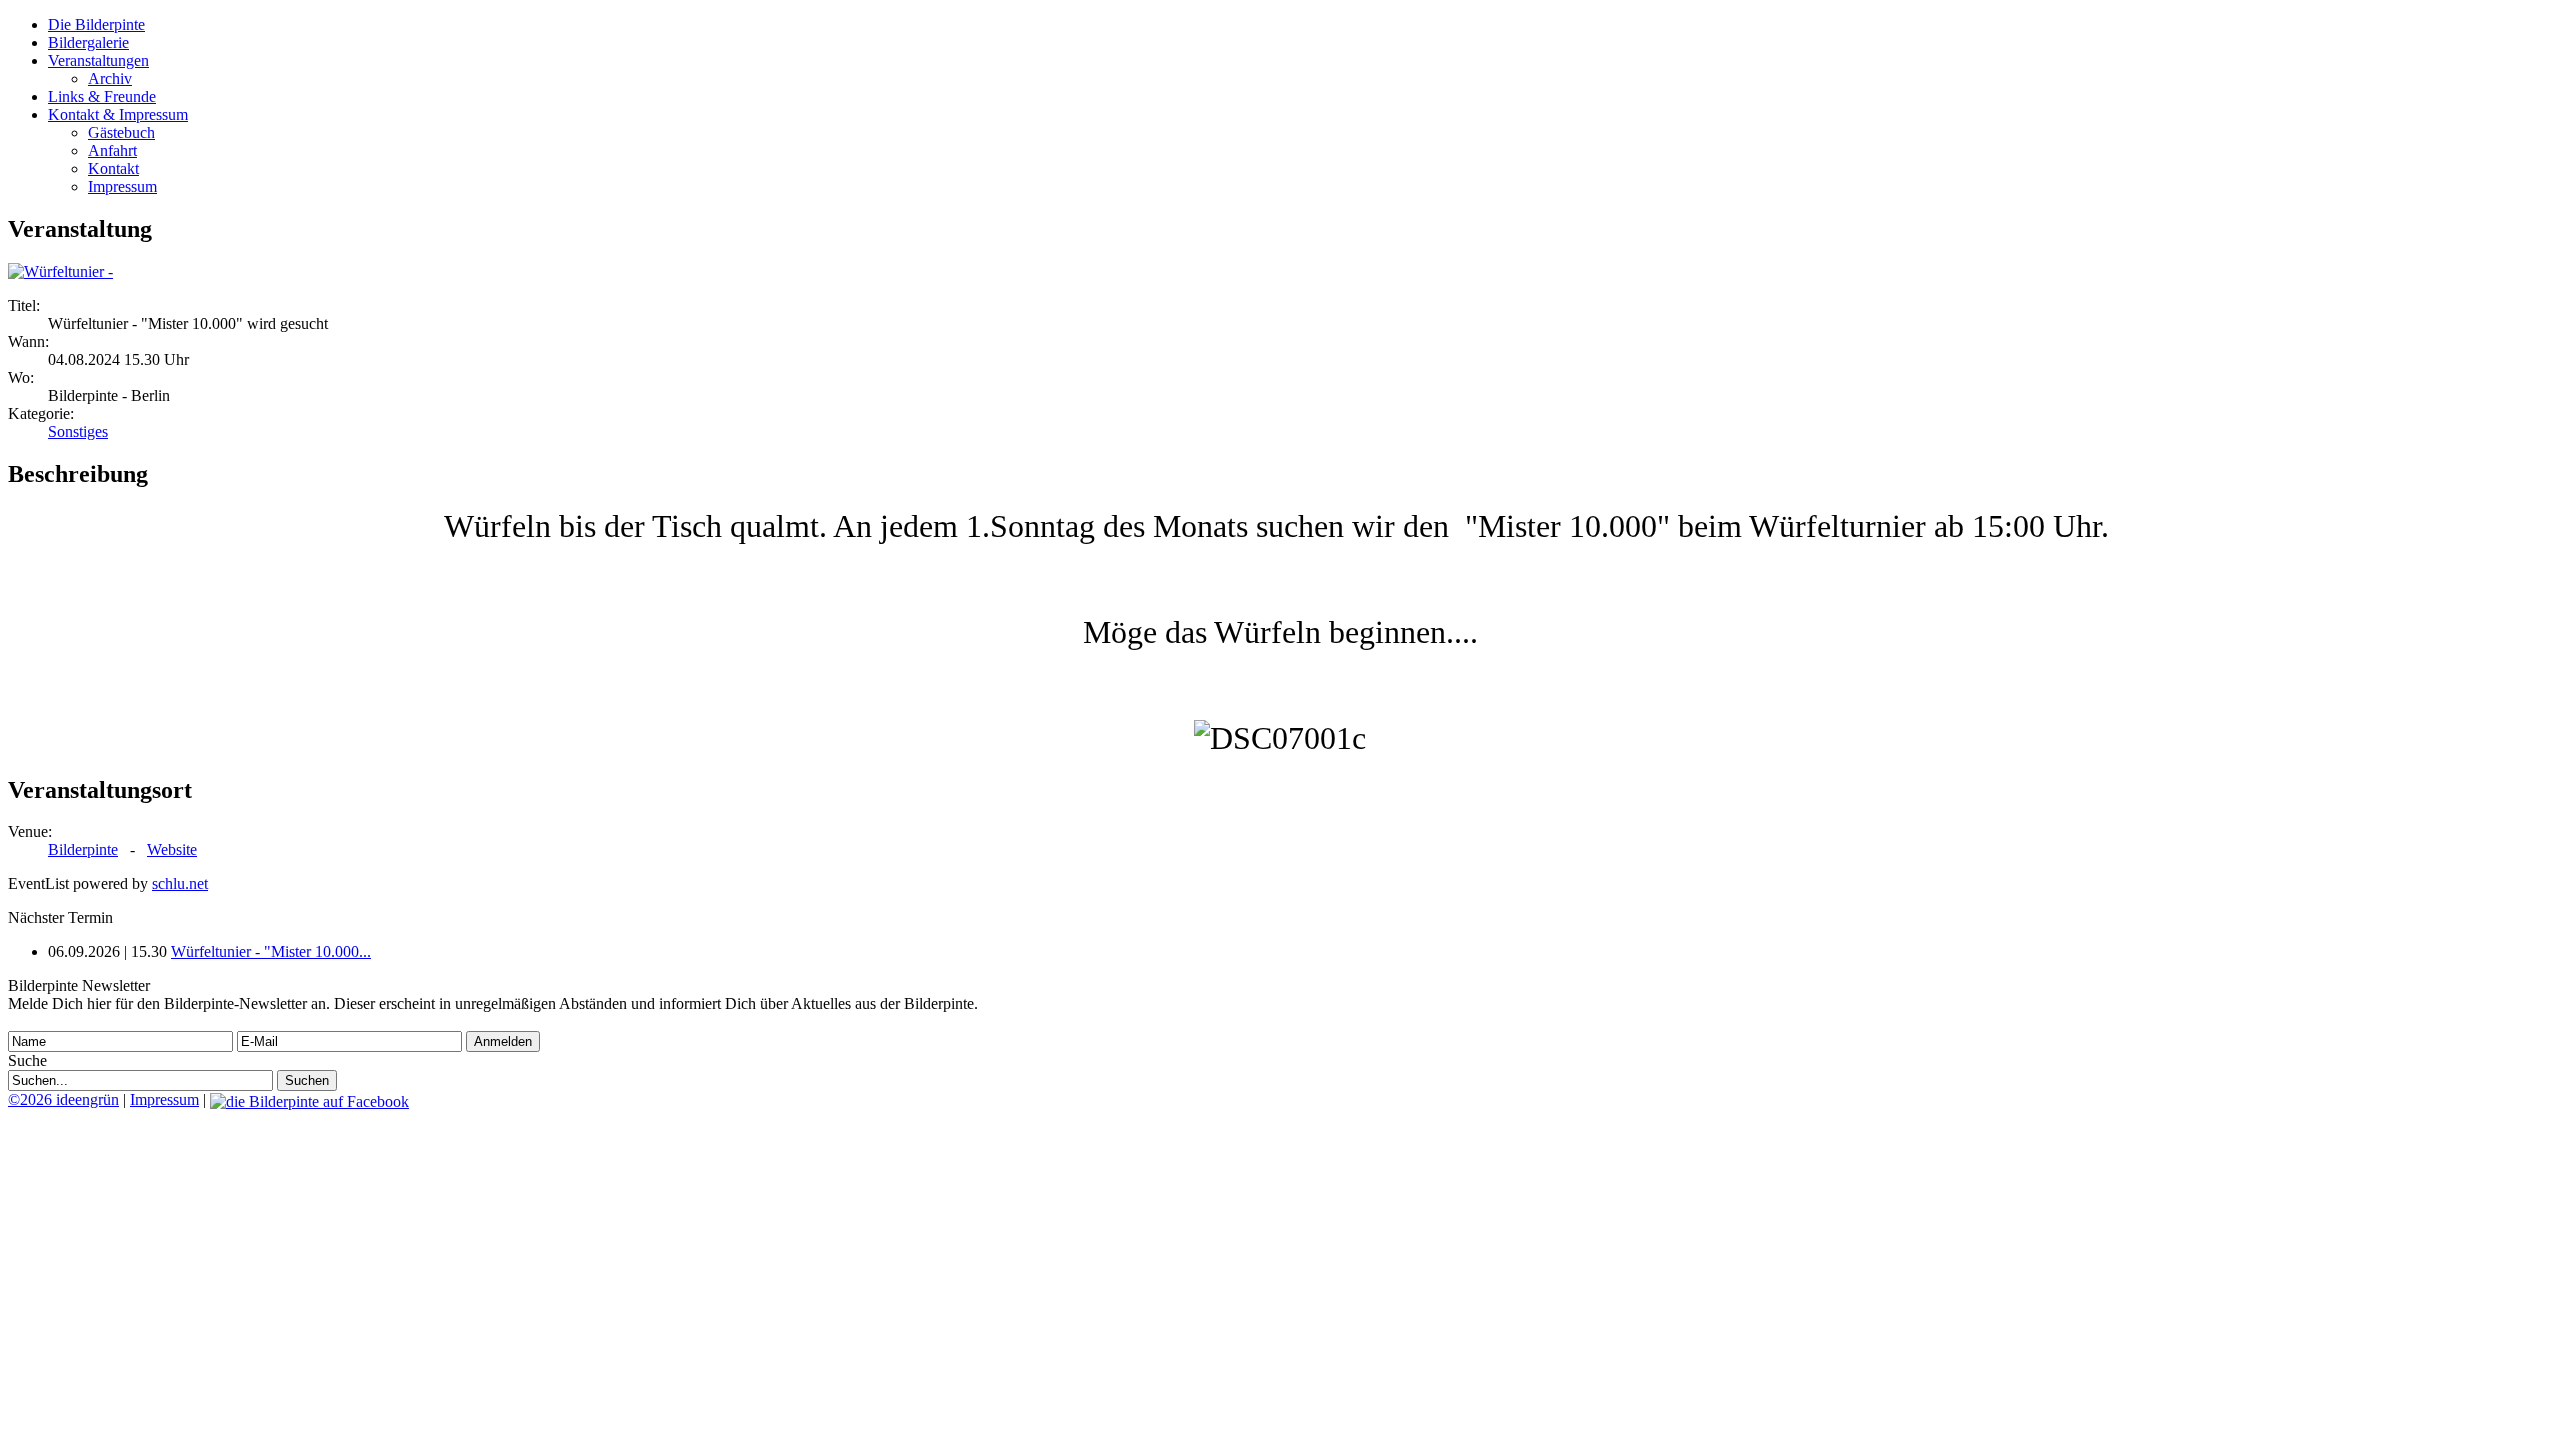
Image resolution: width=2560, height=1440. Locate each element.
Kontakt (113, 168)
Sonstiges (78, 431)
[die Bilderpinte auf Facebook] (309, 1099)
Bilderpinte (83, 849)
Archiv (110, 78)
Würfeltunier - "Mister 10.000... (271, 951)
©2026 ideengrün (63, 1099)
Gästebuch (121, 132)
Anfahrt (112, 150)
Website (172, 849)
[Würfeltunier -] (60, 271)
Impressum (122, 186)
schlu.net (180, 883)
